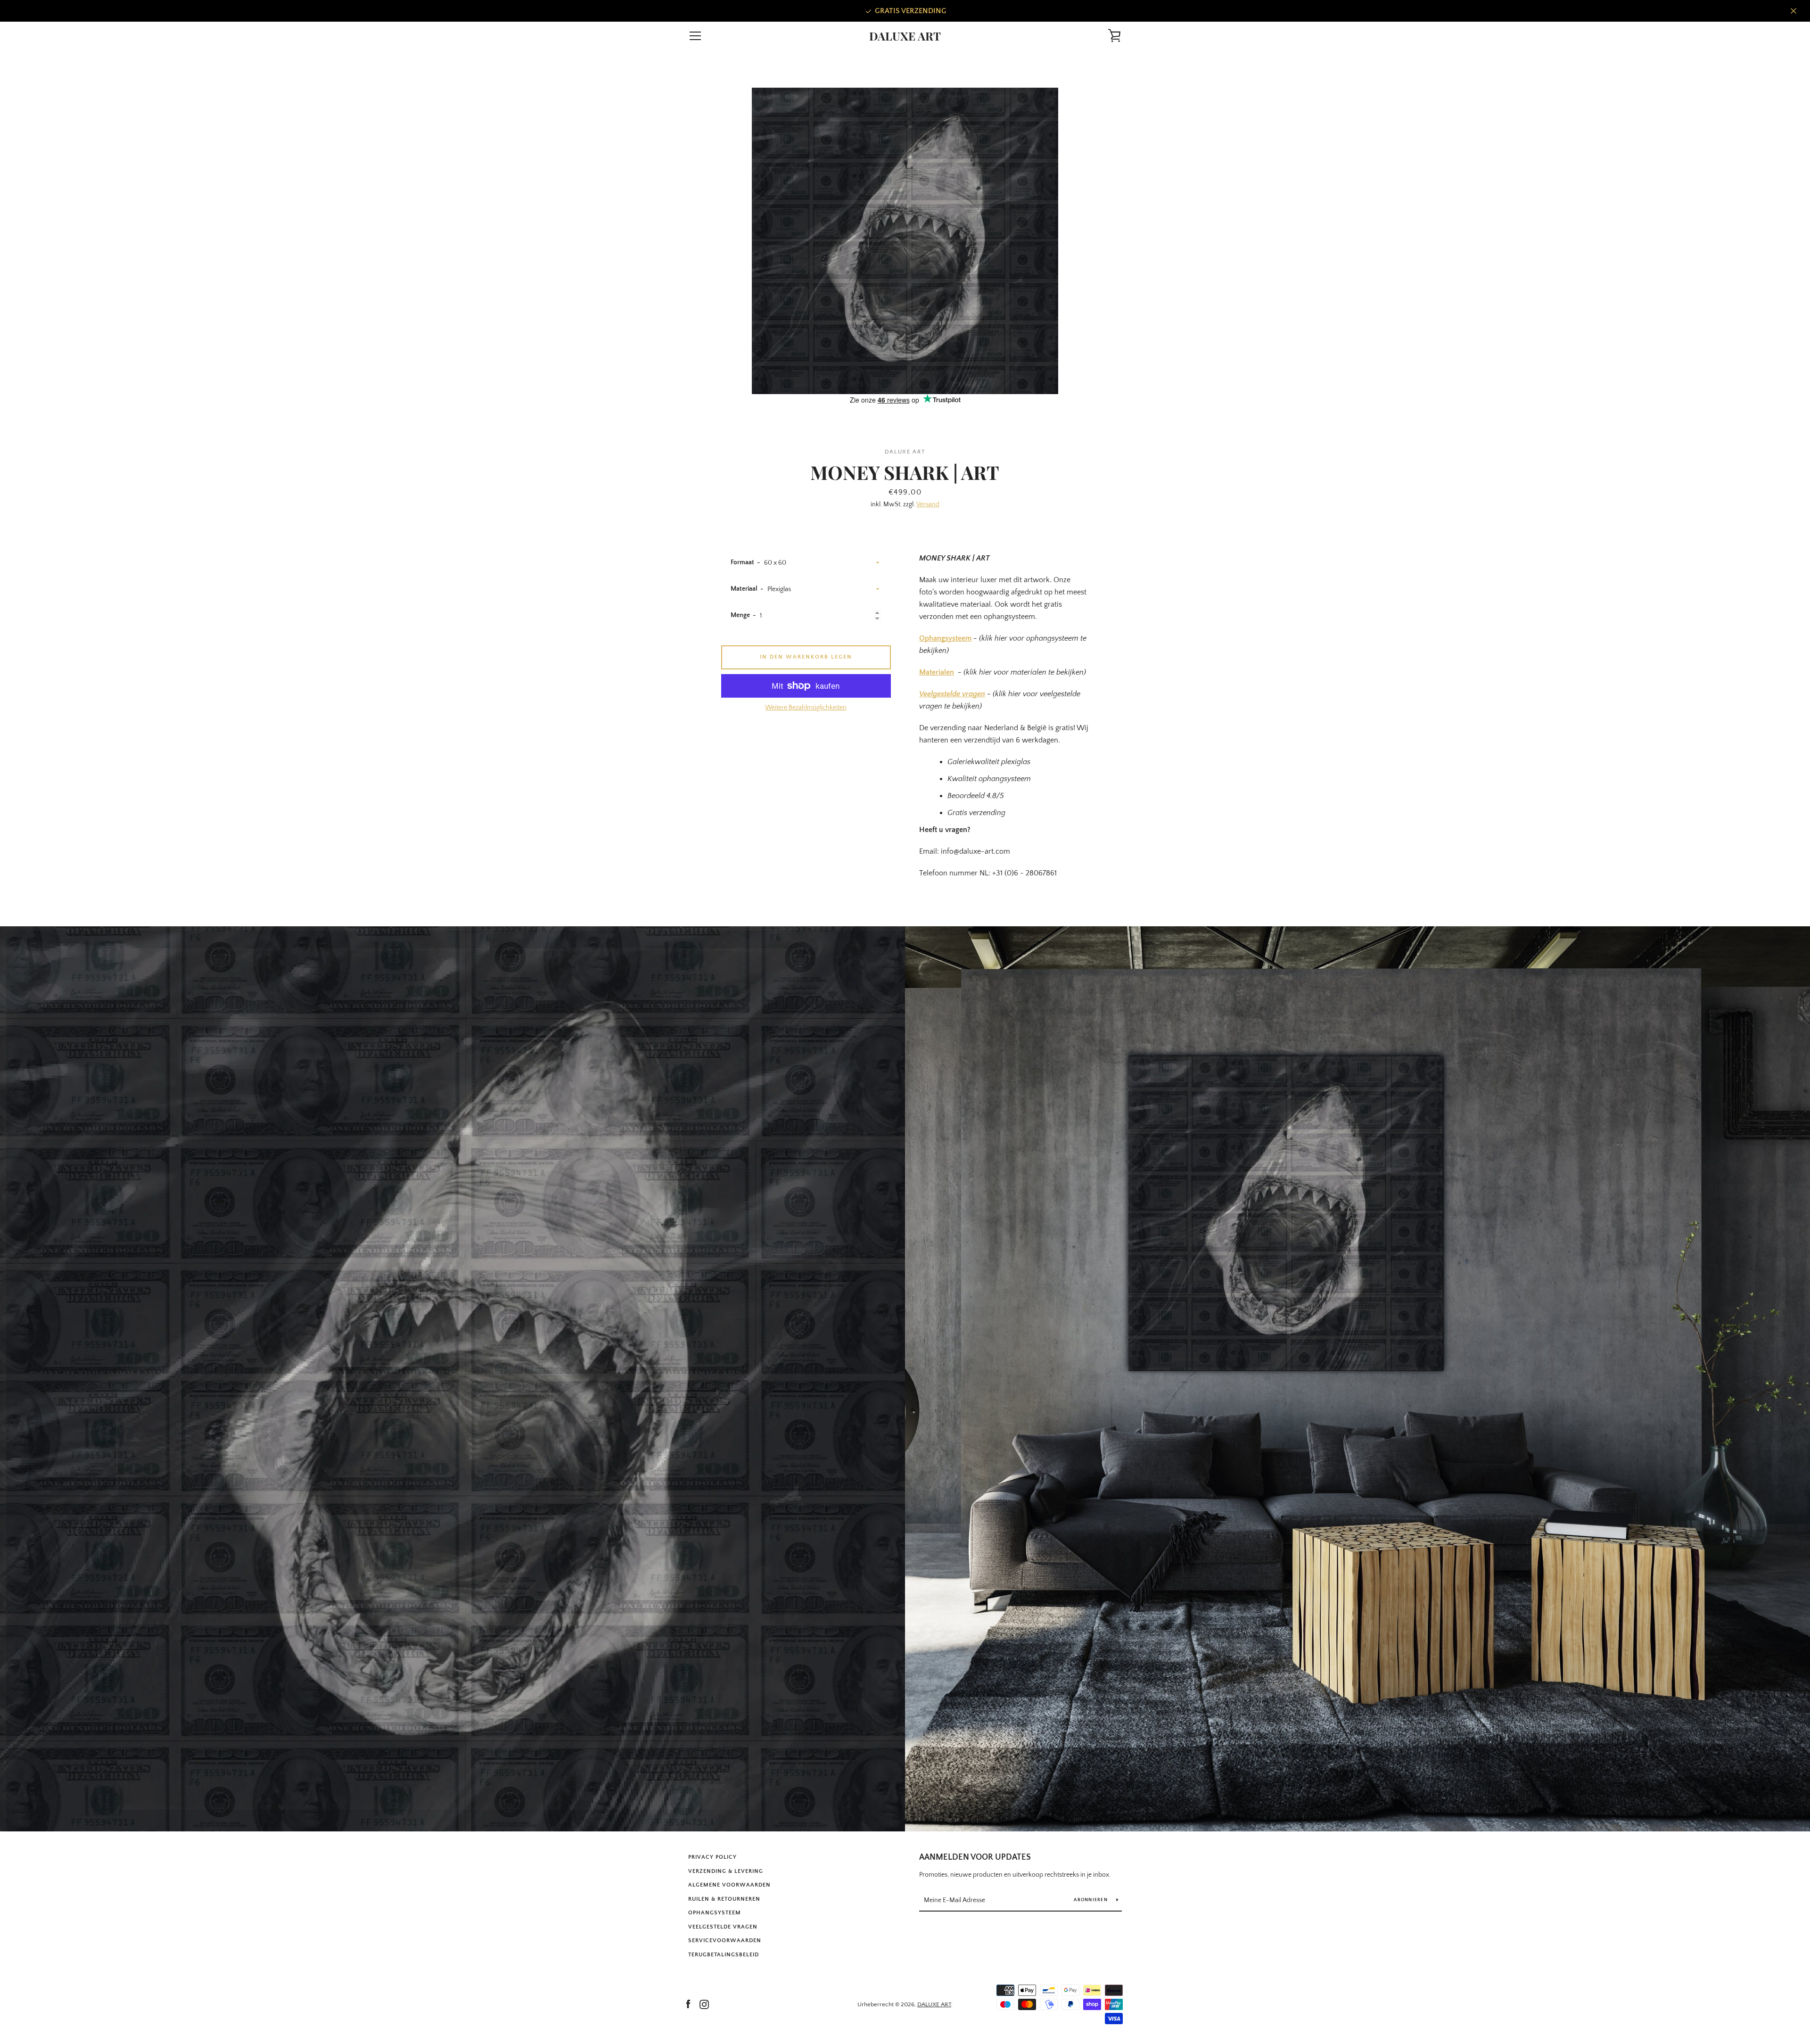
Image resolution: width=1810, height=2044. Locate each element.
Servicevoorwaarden (725, 1941)
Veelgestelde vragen (952, 694)
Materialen (937, 672)
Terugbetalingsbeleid (724, 1955)
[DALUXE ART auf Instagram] (704, 2004)
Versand (928, 504)
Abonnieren (1091, 1900)
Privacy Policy (712, 1857)
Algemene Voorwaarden (729, 1885)
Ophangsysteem (945, 638)
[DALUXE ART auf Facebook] (688, 2004)
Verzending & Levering (726, 1871)
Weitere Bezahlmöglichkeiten (806, 708)
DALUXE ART (905, 36)
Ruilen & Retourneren (724, 1899)
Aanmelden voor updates (975, 1857)
